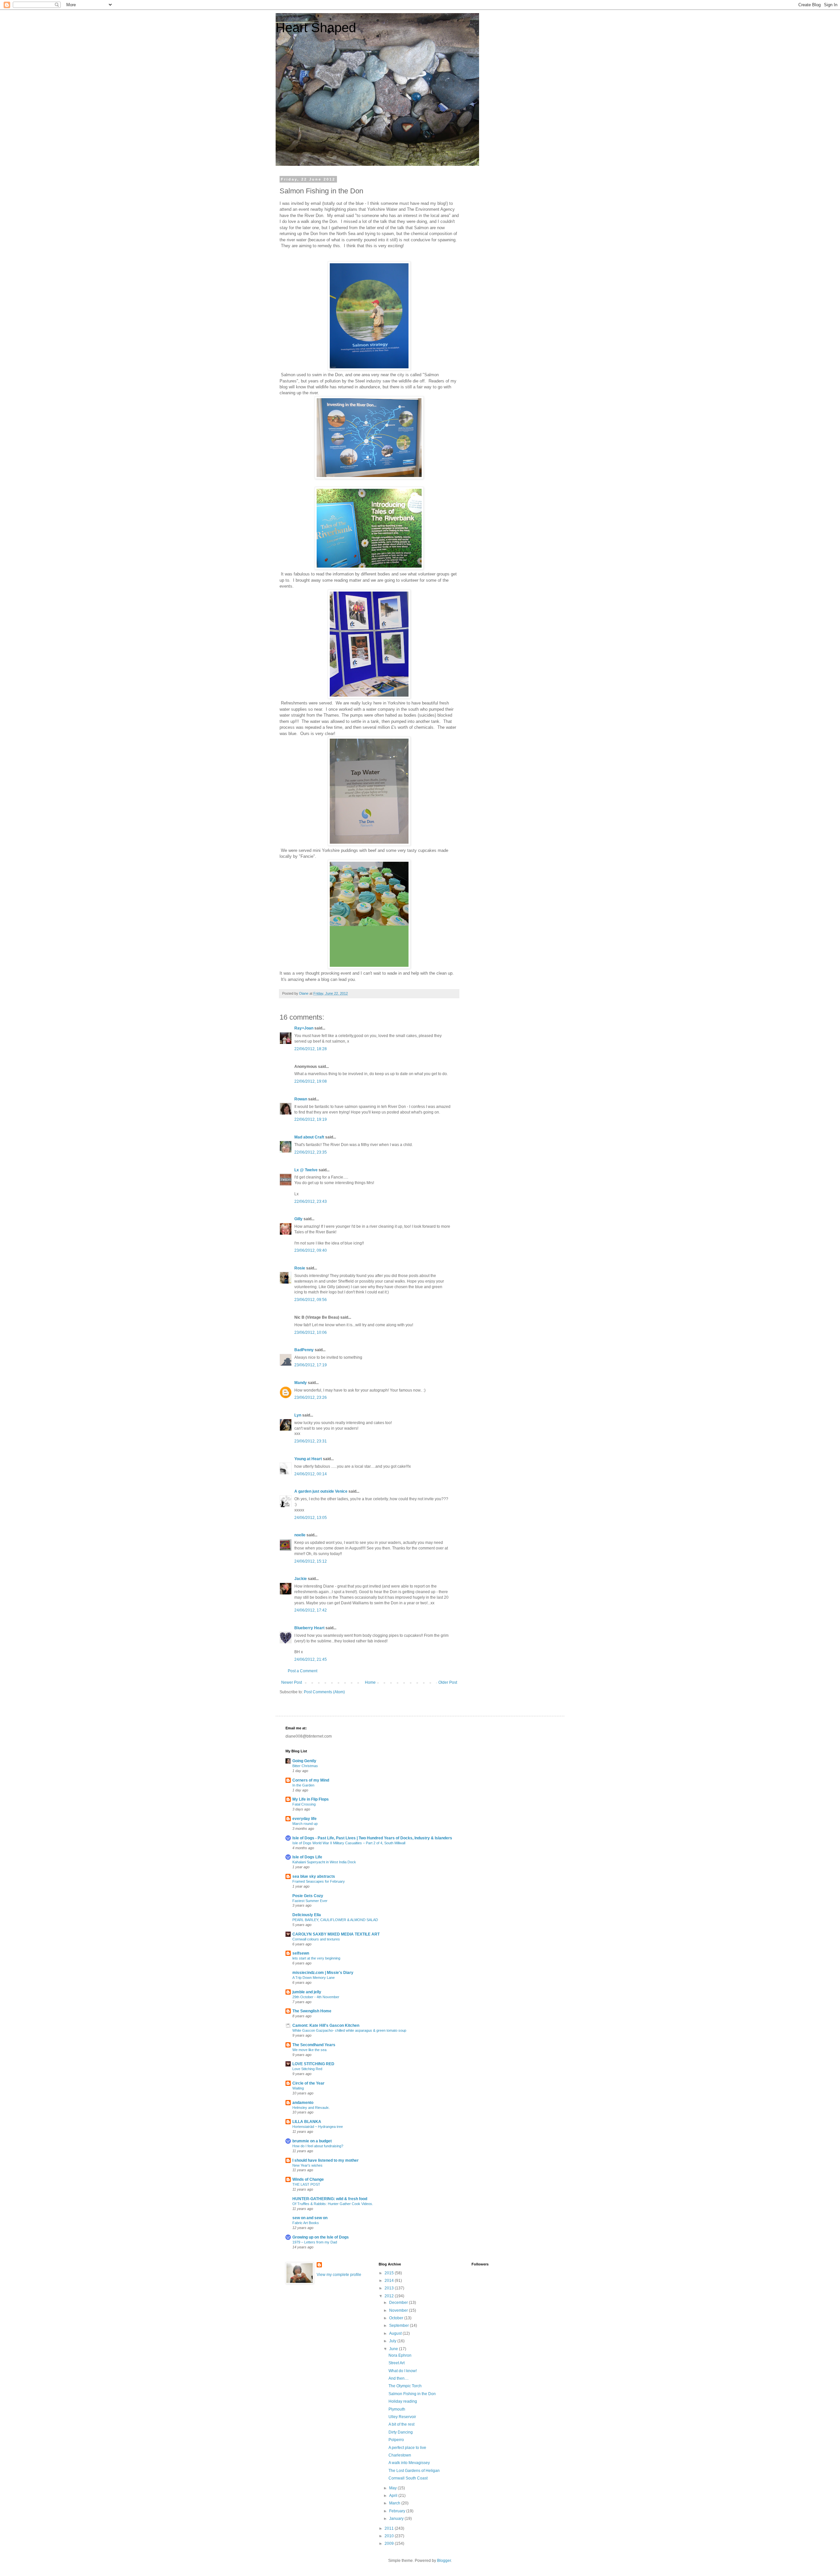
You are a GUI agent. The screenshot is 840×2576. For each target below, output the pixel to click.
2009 (390, 2544)
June (394, 2349)
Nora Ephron (400, 2355)
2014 (390, 2281)
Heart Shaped (316, 28)
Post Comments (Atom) (324, 1692)
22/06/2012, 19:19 (311, 1119)
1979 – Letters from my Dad (315, 2242)
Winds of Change (308, 2179)
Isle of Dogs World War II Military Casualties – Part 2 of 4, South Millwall (349, 1843)
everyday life (304, 1819)
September (399, 2326)
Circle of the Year (308, 2083)
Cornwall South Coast (408, 2478)
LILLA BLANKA (307, 2122)
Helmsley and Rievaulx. (311, 2108)
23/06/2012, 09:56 (311, 1300)
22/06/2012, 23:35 (311, 1152)
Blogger (444, 2561)
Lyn (298, 1415)
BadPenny (304, 1350)
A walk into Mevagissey (409, 2463)
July (393, 2341)
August (396, 2333)
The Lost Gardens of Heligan (414, 2471)
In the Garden (303, 1785)
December (399, 2303)
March (395, 2503)
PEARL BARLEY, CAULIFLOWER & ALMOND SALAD (335, 1920)
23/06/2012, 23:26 (311, 1397)
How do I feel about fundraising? (318, 2146)
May (393, 2488)
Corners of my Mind (311, 1780)
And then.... (399, 2378)
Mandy (301, 1383)
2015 (390, 2273)
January (397, 2519)
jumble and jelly (307, 1992)
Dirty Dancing (401, 2432)
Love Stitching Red (307, 2069)
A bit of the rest (401, 2424)
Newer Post (292, 1682)
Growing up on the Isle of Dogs (321, 2237)
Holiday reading (403, 2401)
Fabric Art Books (306, 2223)
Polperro (396, 2440)
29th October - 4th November (316, 1997)
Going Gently (304, 1761)
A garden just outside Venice (321, 1491)
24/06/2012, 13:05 (311, 1518)
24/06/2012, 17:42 (311, 1610)
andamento (303, 2103)
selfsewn (301, 1953)
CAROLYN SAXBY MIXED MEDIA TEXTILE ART (336, 1934)
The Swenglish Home (312, 2011)
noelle (300, 1535)
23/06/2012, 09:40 (311, 1250)
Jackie (301, 1579)
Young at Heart (308, 1459)
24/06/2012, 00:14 (311, 1474)
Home (370, 1682)
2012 (390, 2296)
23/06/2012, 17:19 (311, 1365)
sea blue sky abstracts (314, 1876)
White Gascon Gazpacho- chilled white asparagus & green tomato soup (349, 2030)
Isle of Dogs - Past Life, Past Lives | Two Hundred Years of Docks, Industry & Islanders (372, 1838)
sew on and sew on (310, 2218)
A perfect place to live (407, 2448)
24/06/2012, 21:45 (311, 1659)
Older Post (448, 1682)
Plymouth (397, 2409)
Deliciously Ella (307, 1915)
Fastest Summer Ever (310, 1901)
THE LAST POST (306, 2184)
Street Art (397, 2363)
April (394, 2496)
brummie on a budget (312, 2141)
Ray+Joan (304, 1028)
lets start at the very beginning (316, 1958)
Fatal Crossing (304, 1804)
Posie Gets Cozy (308, 1896)
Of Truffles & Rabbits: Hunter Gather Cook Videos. (333, 2204)
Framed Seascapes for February (319, 1881)
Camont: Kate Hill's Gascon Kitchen (326, 2025)
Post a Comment (303, 1671)
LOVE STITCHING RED (313, 2064)
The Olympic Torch (405, 2386)
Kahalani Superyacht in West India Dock (324, 1862)
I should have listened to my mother (325, 2160)
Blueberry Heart (309, 1628)
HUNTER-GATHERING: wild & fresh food (330, 2199)
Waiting (298, 2088)
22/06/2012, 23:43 (311, 1201)
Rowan (301, 1099)
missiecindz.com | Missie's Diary (323, 1973)
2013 (390, 2288)
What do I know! (403, 2371)
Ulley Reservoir (402, 2417)
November (399, 2310)
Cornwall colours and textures (316, 1939)
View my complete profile (339, 2275)
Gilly (298, 1219)
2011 (390, 2528)
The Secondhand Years (314, 2045)
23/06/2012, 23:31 (311, 1441)
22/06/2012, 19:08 (311, 1081)
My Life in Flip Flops (311, 1799)
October (397, 2318)
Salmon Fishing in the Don (412, 2394)
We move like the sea (309, 2050)
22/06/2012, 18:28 (311, 1049)
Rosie (300, 1268)
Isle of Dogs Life (307, 1857)
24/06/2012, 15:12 (311, 1561)
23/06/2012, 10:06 (311, 1332)
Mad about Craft (309, 1137)
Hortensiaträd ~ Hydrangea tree (318, 2127)
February (398, 2511)
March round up (305, 1824)
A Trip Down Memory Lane (314, 1978)
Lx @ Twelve (306, 1170)
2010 (390, 2536)
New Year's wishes (307, 2165)
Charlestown (400, 2455)
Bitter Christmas (305, 1766)
